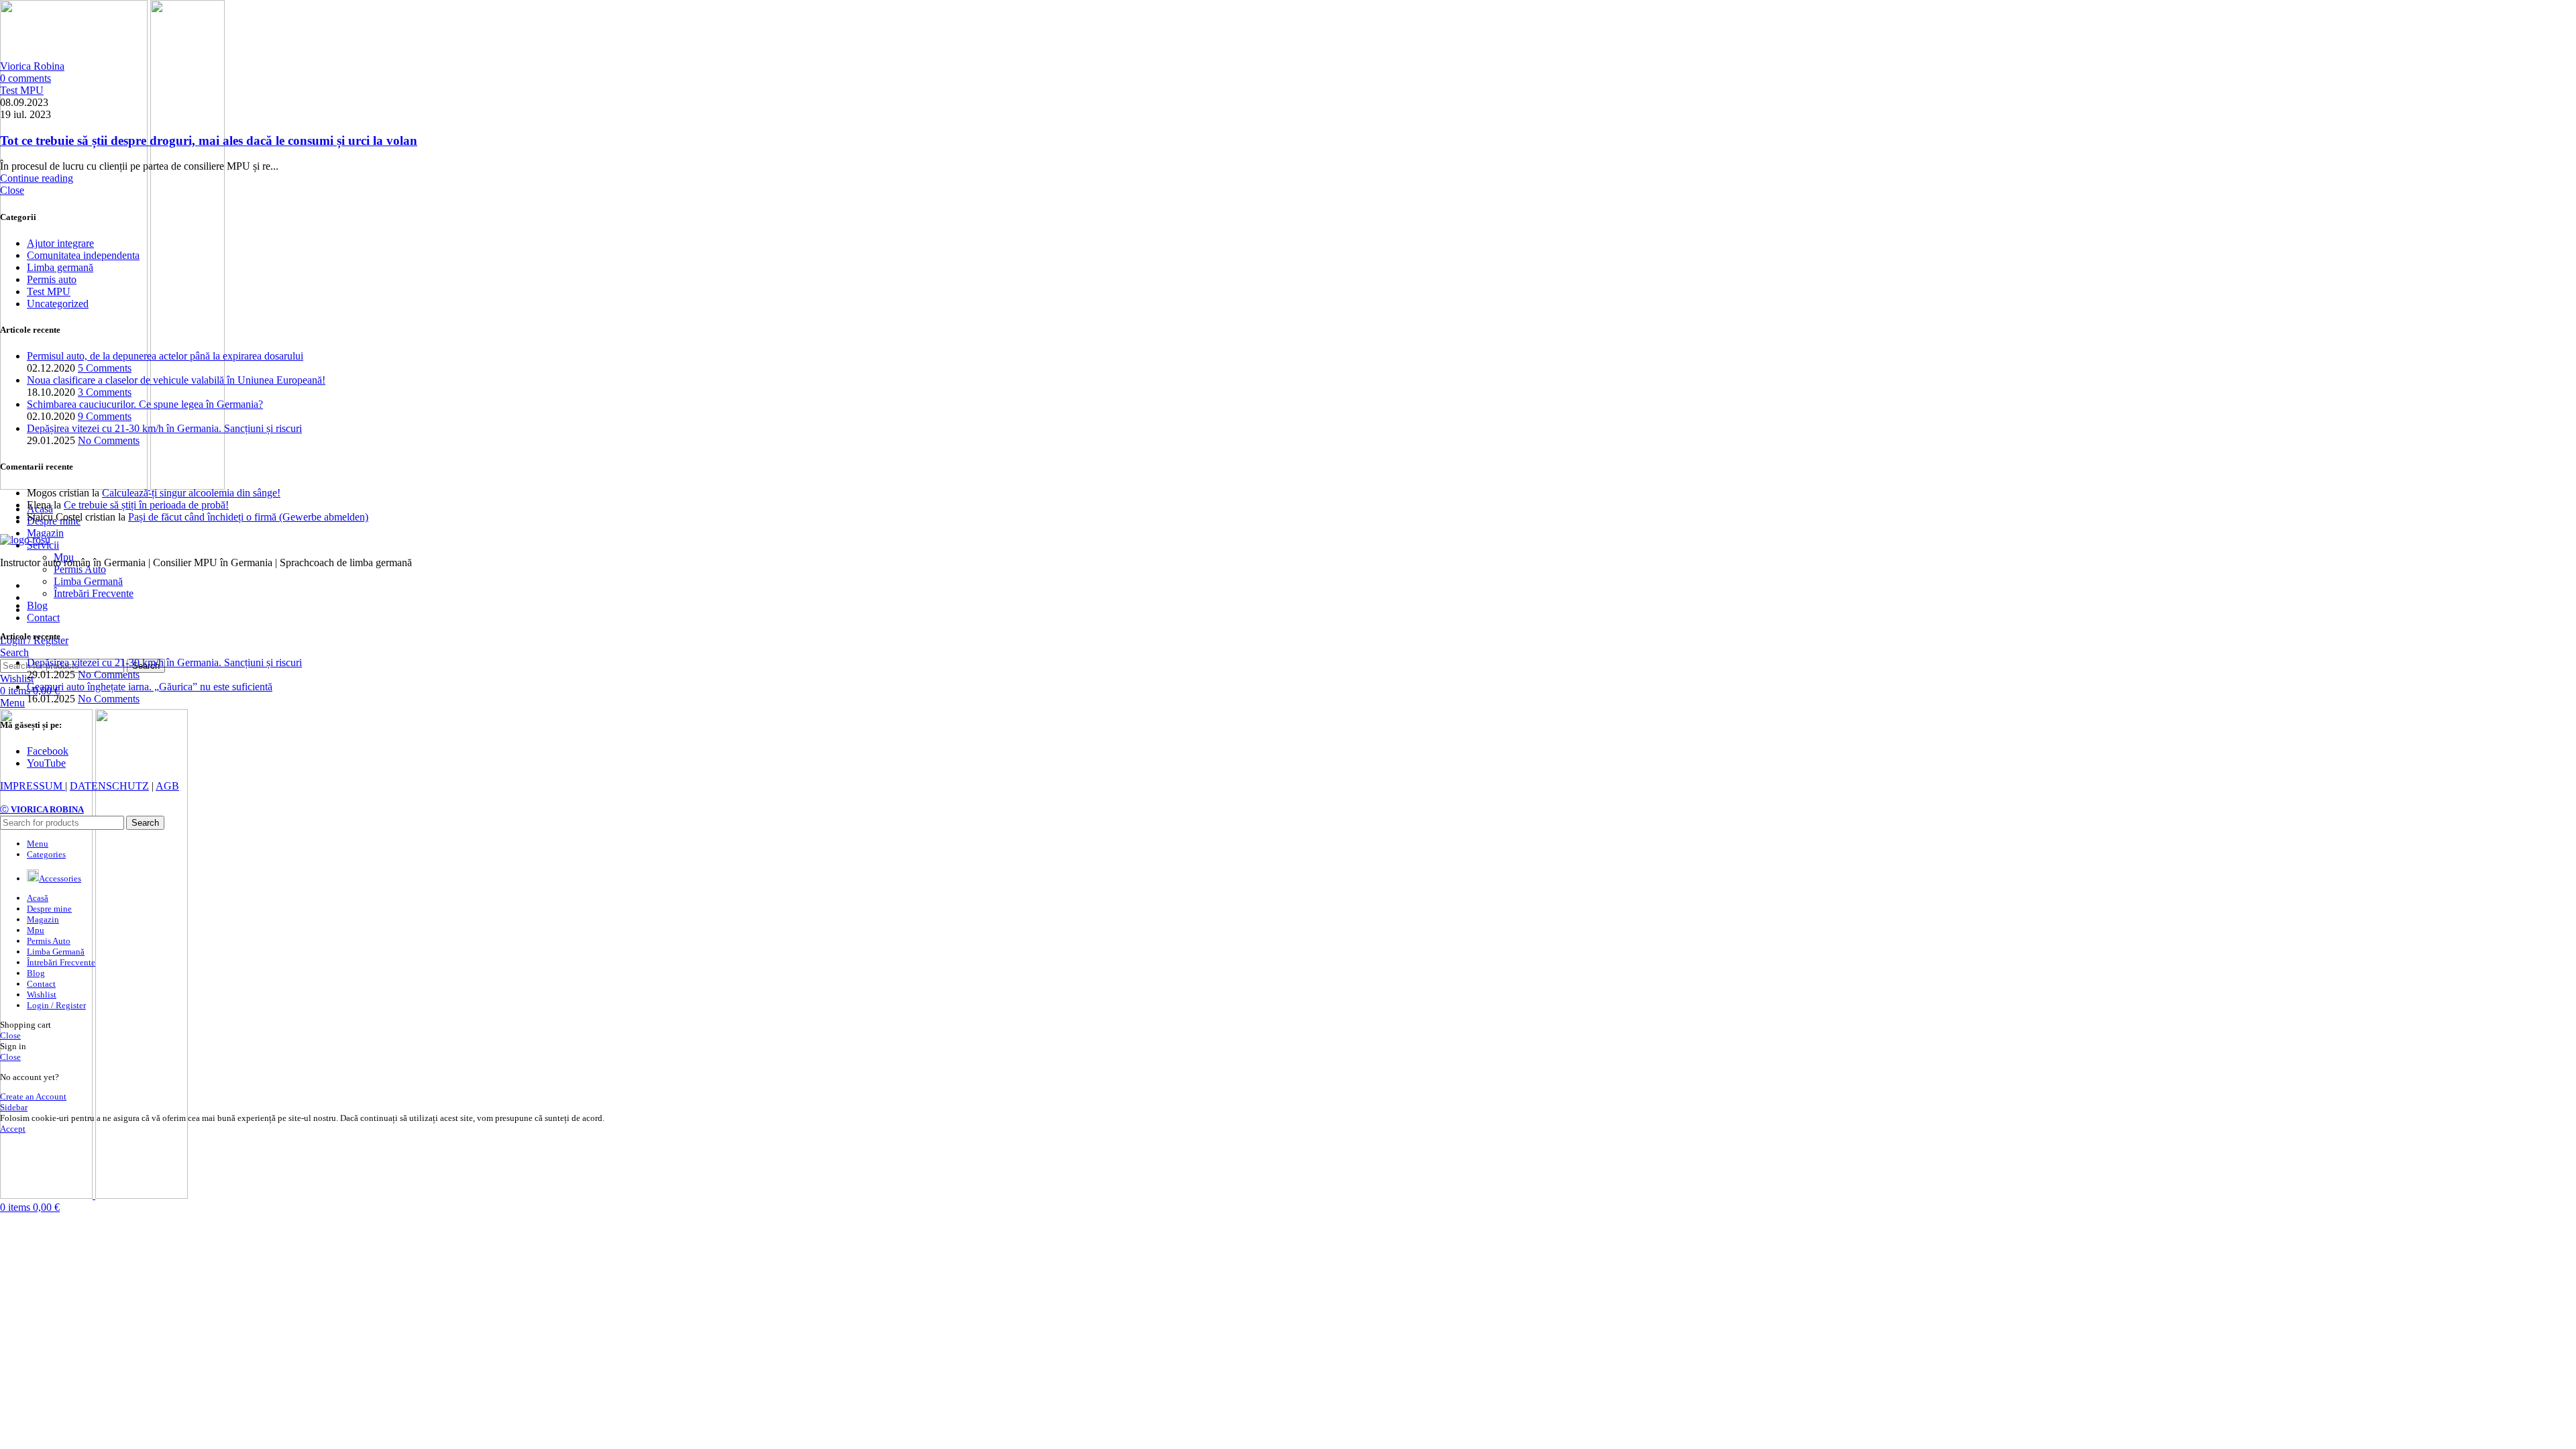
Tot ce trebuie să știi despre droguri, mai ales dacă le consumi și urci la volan (209, 141)
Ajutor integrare (60, 243)
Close (12, 190)
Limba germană (60, 267)
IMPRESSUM (33, 786)
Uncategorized (58, 304)
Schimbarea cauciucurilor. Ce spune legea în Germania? (145, 404)
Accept (13, 1129)
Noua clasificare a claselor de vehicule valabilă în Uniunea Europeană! (176, 380)
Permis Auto (80, 569)
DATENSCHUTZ (109, 786)
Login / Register (56, 1005)
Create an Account (33, 1096)
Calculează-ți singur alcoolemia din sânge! (191, 493)
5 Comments (105, 368)
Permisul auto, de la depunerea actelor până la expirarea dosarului (165, 356)
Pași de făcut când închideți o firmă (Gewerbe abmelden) (248, 517)
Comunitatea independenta (83, 255)
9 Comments (105, 416)
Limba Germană (88, 581)
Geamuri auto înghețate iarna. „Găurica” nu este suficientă (150, 687)
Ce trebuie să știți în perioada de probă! (146, 505)
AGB (167, 786)
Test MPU (22, 90)
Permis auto (52, 279)
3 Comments (105, 392)
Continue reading (37, 178)
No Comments (109, 440)
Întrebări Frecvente (94, 593)
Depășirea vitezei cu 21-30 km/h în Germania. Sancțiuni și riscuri (164, 428)
